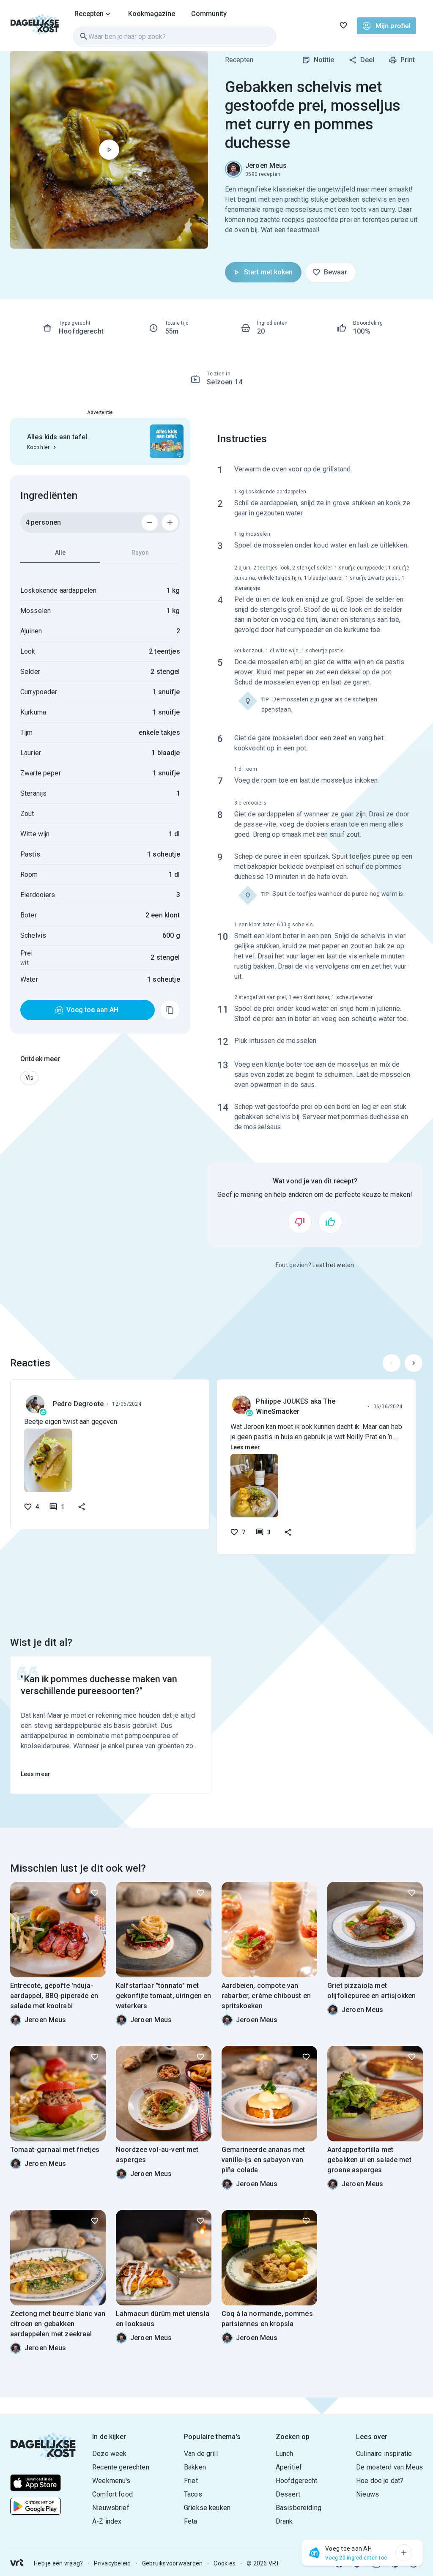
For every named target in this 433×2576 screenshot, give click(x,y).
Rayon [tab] (140, 553)
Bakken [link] (195, 2467)
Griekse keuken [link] (207, 2508)
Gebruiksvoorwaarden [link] (173, 2563)
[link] (35, 25)
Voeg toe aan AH (92, 1010)
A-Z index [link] (107, 2521)
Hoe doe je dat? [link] (380, 2481)
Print (408, 60)
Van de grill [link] (201, 2454)
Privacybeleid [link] (112, 2563)
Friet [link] (191, 2481)
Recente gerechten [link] (121, 2467)
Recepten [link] (239, 60)
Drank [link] (284, 2521)
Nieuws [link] (367, 2494)
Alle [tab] (60, 553)
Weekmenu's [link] (111, 2481)
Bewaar (336, 272)
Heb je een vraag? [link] (58, 2563)
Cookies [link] (225, 2563)
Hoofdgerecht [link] (297, 2481)
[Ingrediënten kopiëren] (170, 1010)
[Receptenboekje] (343, 25)
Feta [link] (191, 2521)
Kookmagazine (152, 14)
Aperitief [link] (289, 2467)
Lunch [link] (285, 2454)
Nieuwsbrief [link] (111, 2508)
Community (209, 14)
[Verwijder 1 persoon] (150, 523)
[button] (29, 1078)
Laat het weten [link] (333, 1265)
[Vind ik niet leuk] (300, 1222)
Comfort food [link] (112, 2494)
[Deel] (82, 1507)
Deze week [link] (109, 2454)
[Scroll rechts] (414, 1363)
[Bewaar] (95, 1893)
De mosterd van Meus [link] (389, 2467)
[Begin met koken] (109, 150)
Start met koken (268, 272)
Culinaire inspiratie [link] (384, 2454)
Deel (367, 60)
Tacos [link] (193, 2494)
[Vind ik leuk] (330, 1222)
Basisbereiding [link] (299, 2508)
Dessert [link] (288, 2494)
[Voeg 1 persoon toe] (170, 523)
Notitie (324, 60)
